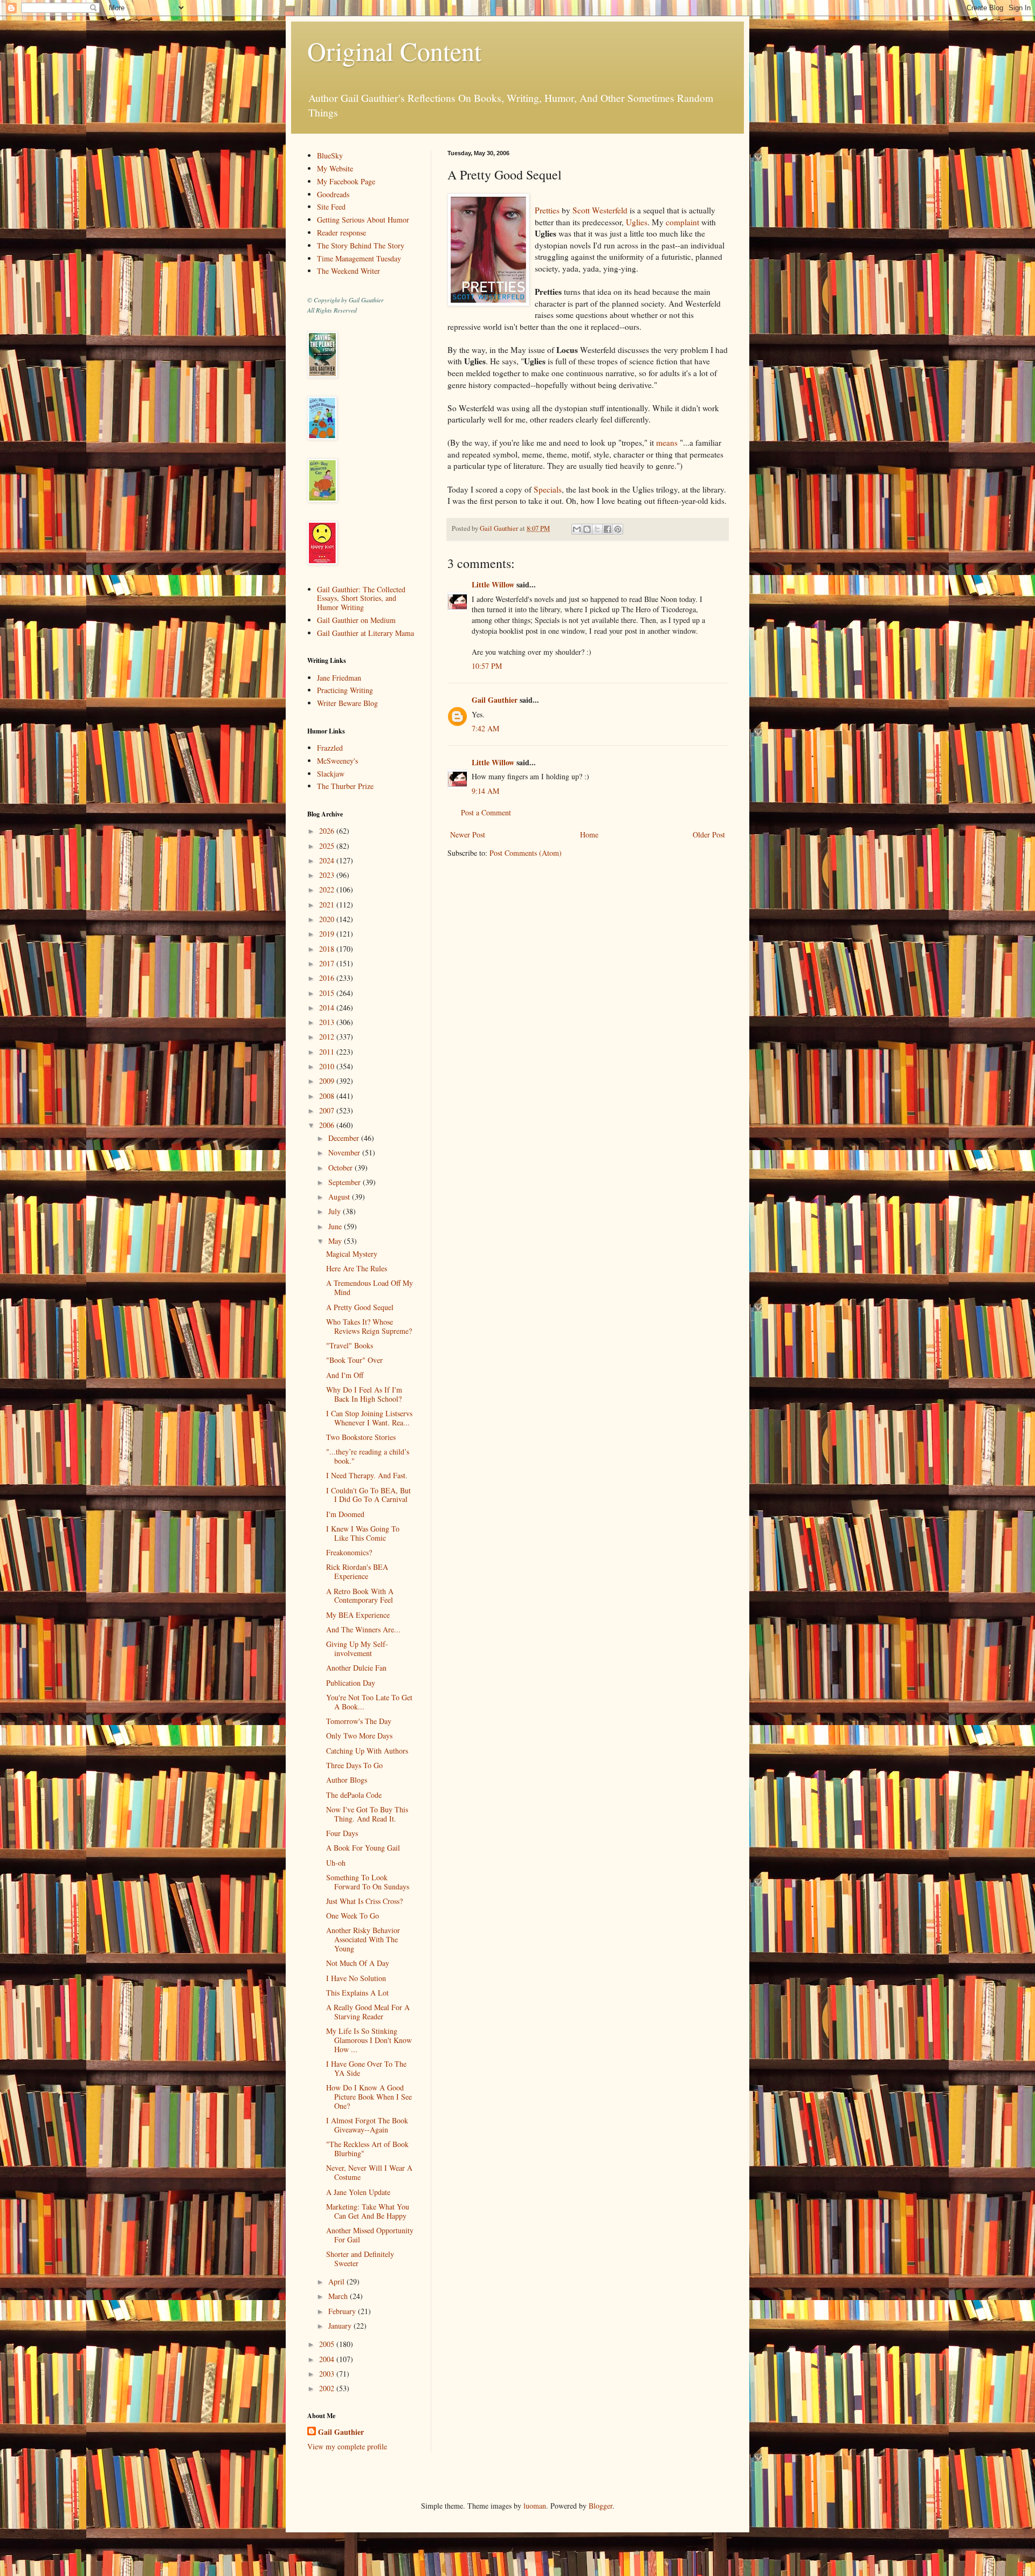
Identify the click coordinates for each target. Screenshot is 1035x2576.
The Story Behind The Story (361, 245)
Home (589, 835)
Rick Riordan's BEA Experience (357, 1571)
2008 (328, 1096)
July (336, 1211)
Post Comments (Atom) (526, 853)
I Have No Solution (356, 1978)
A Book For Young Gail (363, 1848)
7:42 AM (485, 728)
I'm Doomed (345, 1514)
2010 (328, 1066)
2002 (328, 2388)
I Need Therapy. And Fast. (367, 1475)
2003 (328, 2374)
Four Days (342, 1833)
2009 (328, 1081)
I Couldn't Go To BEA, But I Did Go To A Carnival (368, 1495)
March (339, 2296)
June (336, 1226)
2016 (328, 978)
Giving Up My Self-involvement (357, 1649)
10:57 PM (487, 666)
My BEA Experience (358, 1615)
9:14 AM (485, 791)
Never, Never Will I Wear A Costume (369, 2172)
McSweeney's (337, 761)
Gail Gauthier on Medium (356, 620)
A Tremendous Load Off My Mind (370, 1287)
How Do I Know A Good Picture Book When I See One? (369, 2097)
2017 (328, 963)
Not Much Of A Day (358, 1963)
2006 (328, 1125)
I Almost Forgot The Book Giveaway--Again (367, 2125)
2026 (328, 831)
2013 (328, 1022)
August (340, 1197)
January (341, 2326)
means (667, 442)
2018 (328, 949)
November (345, 1152)
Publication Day (351, 1683)
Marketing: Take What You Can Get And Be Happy (368, 2211)
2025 (328, 846)
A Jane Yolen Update (358, 2192)
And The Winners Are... (363, 1629)
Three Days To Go (354, 1765)
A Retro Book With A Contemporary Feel (360, 1596)
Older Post (709, 835)
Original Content (394, 51)
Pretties (547, 210)
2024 (328, 860)
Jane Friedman (339, 678)
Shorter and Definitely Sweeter (360, 2259)
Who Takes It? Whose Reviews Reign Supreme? (369, 1326)
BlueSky (330, 155)
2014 (328, 1007)
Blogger (601, 2506)
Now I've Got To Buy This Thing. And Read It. (367, 1814)
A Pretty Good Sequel (360, 1307)
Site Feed (331, 207)
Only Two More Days (359, 1736)
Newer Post (468, 835)
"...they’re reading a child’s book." (368, 1456)
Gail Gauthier (495, 700)
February (343, 2311)
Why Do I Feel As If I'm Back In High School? (364, 1394)
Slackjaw (331, 774)
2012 (328, 1037)
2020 (328, 919)
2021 (328, 905)
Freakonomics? (349, 1552)
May (336, 1241)
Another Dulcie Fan (356, 1668)
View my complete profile (347, 2446)
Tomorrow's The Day (359, 1721)
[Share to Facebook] (608, 529)
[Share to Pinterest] (618, 529)
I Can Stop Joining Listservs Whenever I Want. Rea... (369, 1418)
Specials (548, 489)
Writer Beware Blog (347, 703)
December (345, 1138)
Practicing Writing (345, 690)
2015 (328, 993)
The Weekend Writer (349, 271)
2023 (328, 875)
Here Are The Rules (357, 1268)
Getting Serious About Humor (363, 220)
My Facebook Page (346, 181)
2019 (328, 934)
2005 (328, 2344)
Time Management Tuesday (359, 258)
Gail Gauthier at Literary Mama (365, 633)
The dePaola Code (354, 1795)
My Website (335, 168)
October (341, 1168)
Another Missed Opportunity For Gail (370, 2235)
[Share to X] (597, 529)
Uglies (637, 222)
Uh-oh (336, 1863)
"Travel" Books (350, 1345)
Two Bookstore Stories (361, 1437)
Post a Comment (486, 812)
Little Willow (493, 584)
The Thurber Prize (345, 786)
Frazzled (330, 748)
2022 (328, 889)
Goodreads (333, 194)
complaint (682, 222)
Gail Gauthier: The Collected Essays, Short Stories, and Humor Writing (361, 598)
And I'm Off (345, 1375)
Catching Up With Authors (367, 1751)
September (346, 1182)
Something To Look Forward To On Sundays (368, 1882)
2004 (328, 2359)
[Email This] (577, 529)
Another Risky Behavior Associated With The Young (363, 1939)
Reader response (341, 233)
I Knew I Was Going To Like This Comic (363, 1533)
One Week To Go (353, 1916)
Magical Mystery (352, 1254)
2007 (328, 1110)
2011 (328, 1052)
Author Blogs (347, 1780)
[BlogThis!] (587, 529)
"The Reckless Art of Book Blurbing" (367, 2149)
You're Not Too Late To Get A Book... (369, 1702)
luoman (535, 2506)
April (337, 2281)
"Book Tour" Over (354, 1360)
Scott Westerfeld (600, 210)
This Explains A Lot (357, 1993)
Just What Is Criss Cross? (364, 1901)
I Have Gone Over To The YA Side (366, 2068)
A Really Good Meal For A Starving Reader (368, 2012)
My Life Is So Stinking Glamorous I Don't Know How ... (369, 2040)
